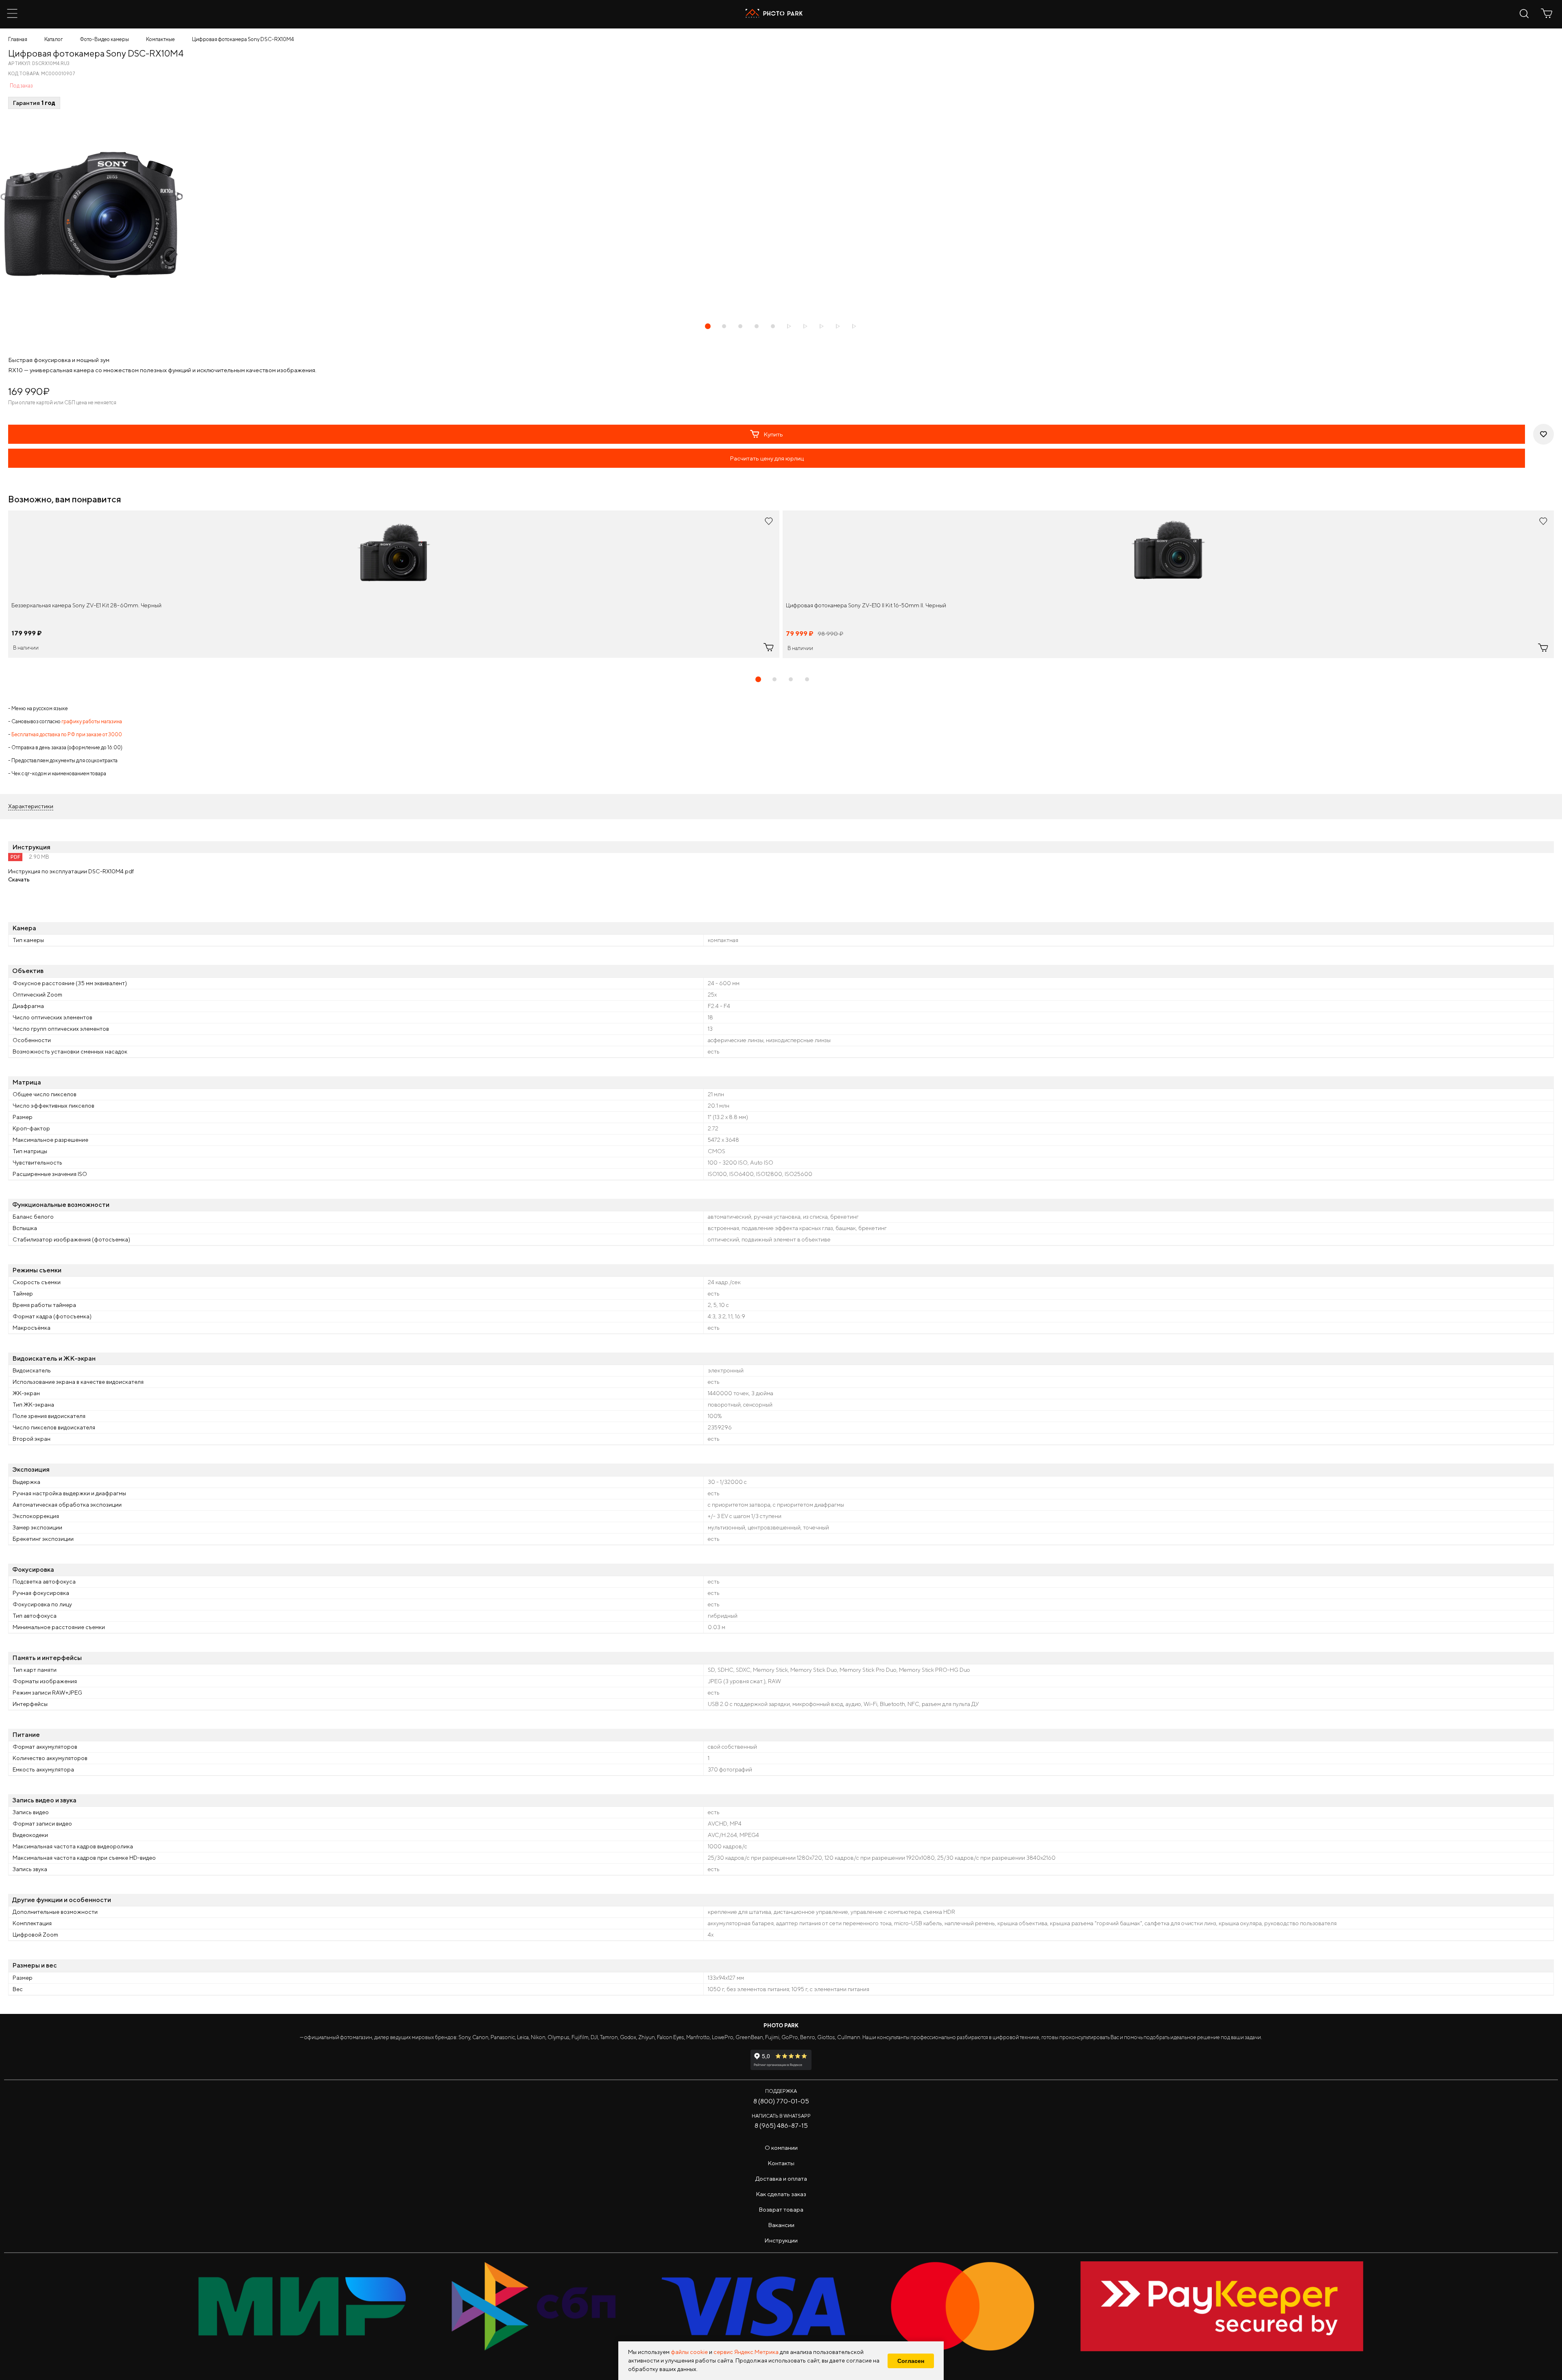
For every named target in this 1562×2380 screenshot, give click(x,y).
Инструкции (781, 2240)
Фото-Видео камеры (104, 39)
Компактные (160, 39)
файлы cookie (689, 2352)
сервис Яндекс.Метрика (746, 2352)
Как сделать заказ (781, 2194)
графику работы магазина (92, 721)
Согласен (911, 2361)
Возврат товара (781, 2209)
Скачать (19, 879)
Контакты (781, 2163)
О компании (781, 2148)
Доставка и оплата (781, 2178)
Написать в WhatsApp (781, 2116)
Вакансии (781, 2225)
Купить (773, 434)
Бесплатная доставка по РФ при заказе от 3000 (67, 734)
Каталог (53, 39)
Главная (18, 39)
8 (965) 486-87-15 (781, 2126)
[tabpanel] (394, 584)
